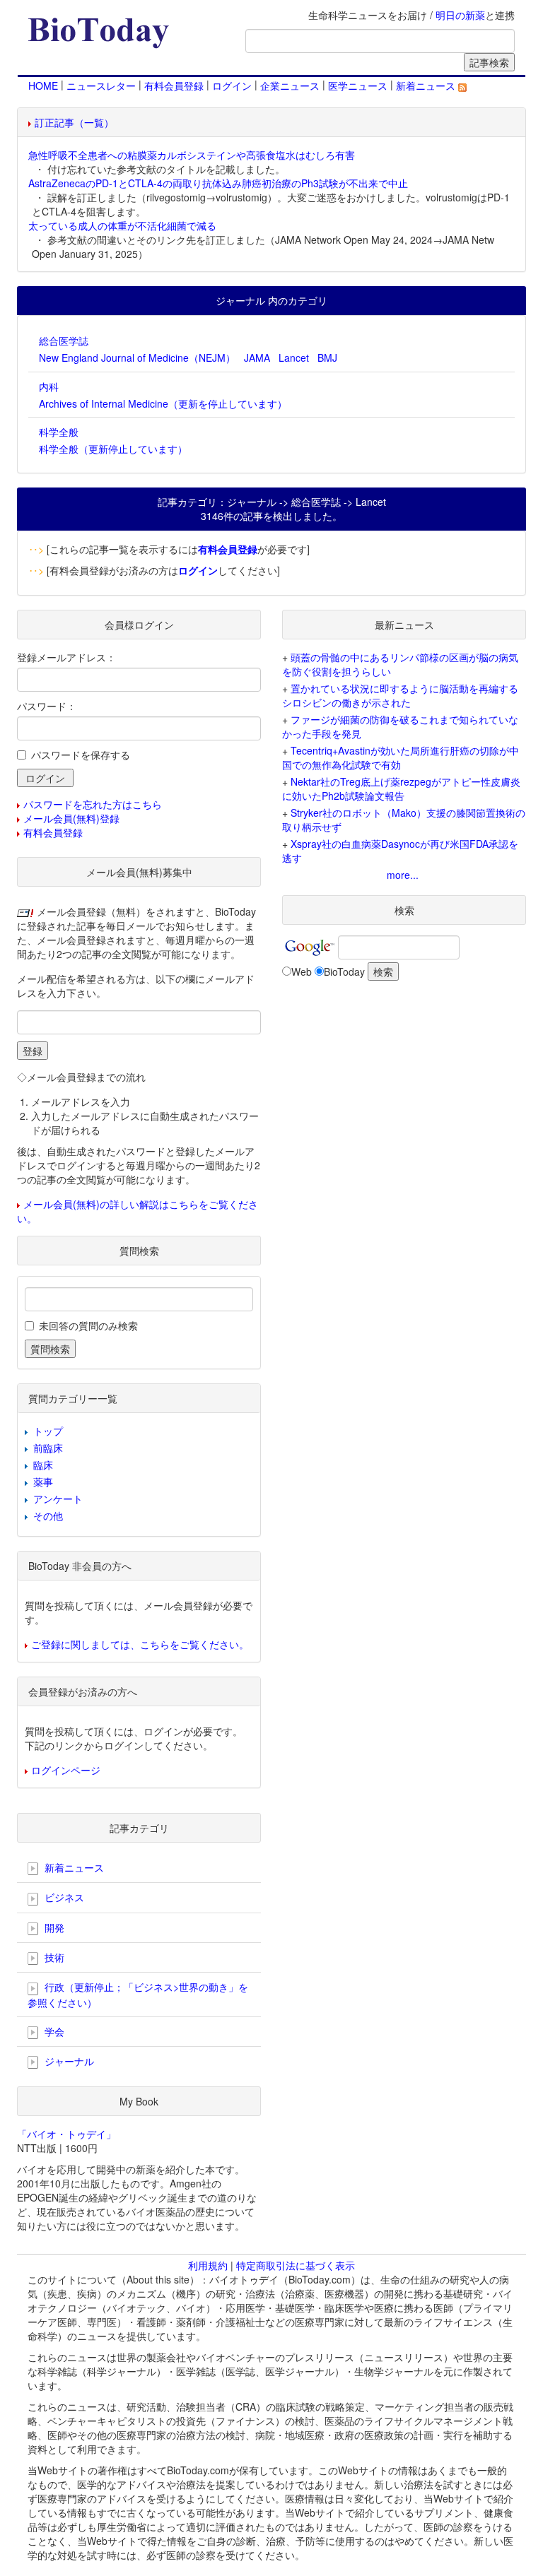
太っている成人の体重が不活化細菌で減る (122, 225)
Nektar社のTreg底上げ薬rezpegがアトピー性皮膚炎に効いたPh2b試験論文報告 (401, 788)
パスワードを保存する (81, 755)
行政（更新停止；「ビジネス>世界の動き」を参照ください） (138, 1994)
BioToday (344, 971)
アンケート (58, 1499)
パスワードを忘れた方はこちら (93, 804)
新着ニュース (427, 85)
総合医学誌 (64, 341)
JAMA (257, 358)
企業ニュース (290, 85)
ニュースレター (101, 85)
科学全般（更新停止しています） (113, 449)
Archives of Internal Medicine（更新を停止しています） (163, 403)
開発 (53, 1927)
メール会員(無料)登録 (71, 818)
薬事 (43, 1482)
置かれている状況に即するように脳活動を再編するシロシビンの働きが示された (400, 695)
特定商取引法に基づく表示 (296, 2265)
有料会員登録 (174, 85)
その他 (48, 1516)
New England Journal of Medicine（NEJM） (137, 358)
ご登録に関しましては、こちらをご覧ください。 (140, 1644)
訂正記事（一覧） (74, 122)
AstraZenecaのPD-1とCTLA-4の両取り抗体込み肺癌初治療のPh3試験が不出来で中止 (218, 183)
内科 (49, 386)
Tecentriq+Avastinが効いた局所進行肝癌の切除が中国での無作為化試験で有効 (401, 757)
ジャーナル (68, 2061)
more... (403, 875)
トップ (48, 1431)
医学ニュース (358, 85)
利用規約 (208, 2265)
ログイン (232, 85)
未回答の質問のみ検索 (88, 1325)
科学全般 (59, 432)
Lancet (294, 358)
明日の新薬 (460, 15)
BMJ (327, 358)
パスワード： (47, 706)
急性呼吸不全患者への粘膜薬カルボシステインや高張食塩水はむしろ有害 (192, 155)
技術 (53, 1957)
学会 (53, 2031)
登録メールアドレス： (66, 657)
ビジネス (63, 1897)
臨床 (43, 1465)
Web (302, 971)
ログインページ (66, 1770)
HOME (43, 85)
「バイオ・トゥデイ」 (66, 2134)
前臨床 (48, 1448)
